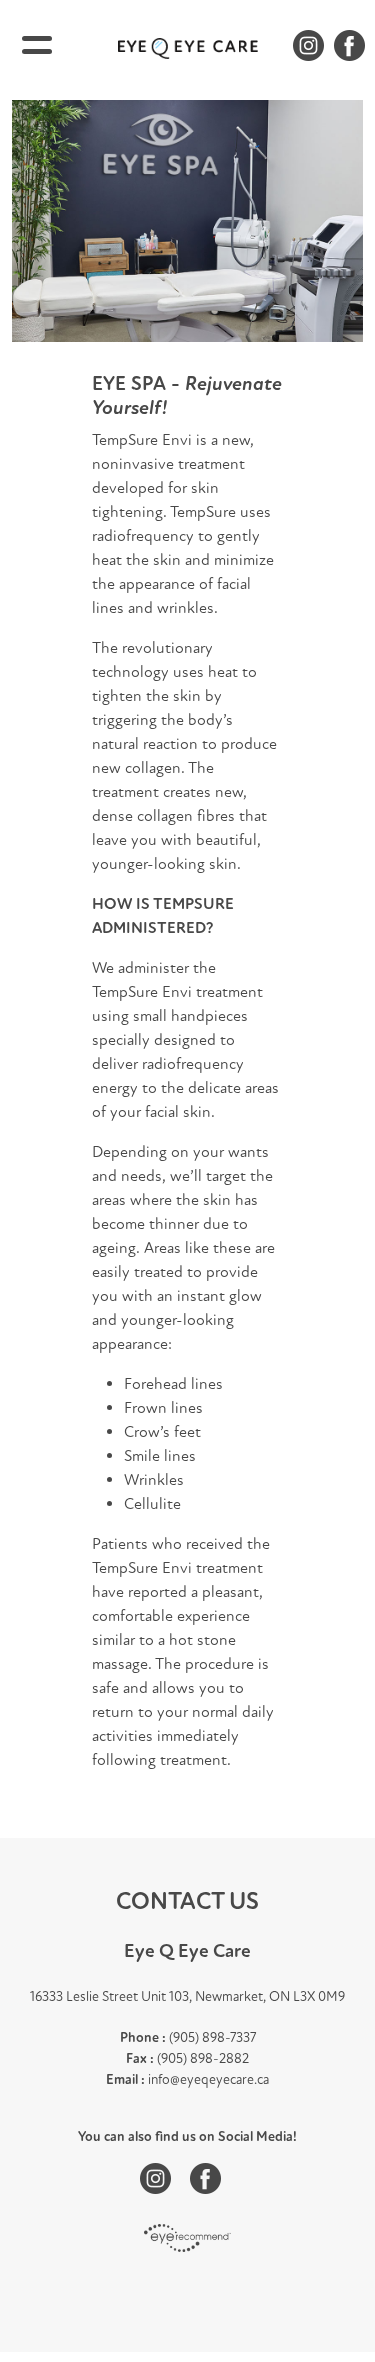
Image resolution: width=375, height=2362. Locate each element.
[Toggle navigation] (37, 45)
